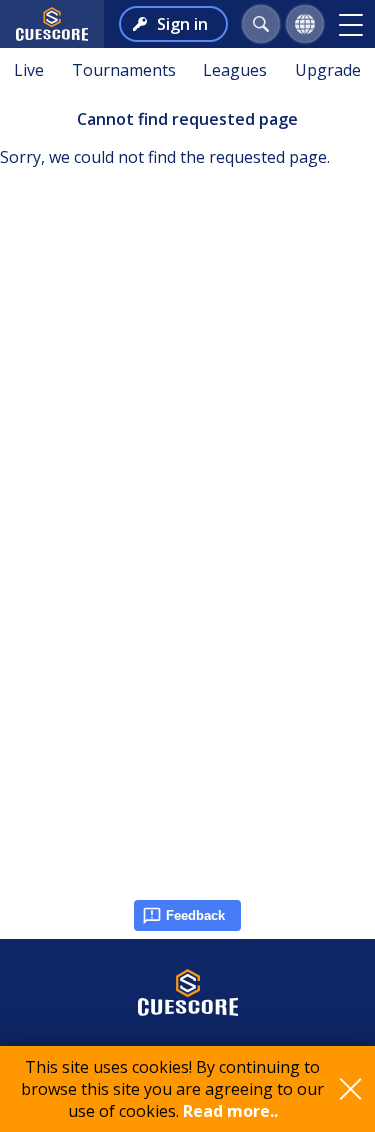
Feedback (195, 915)
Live (29, 70)
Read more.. (230, 1111)
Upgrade (328, 70)
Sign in (182, 24)
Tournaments (124, 70)
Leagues (235, 70)
